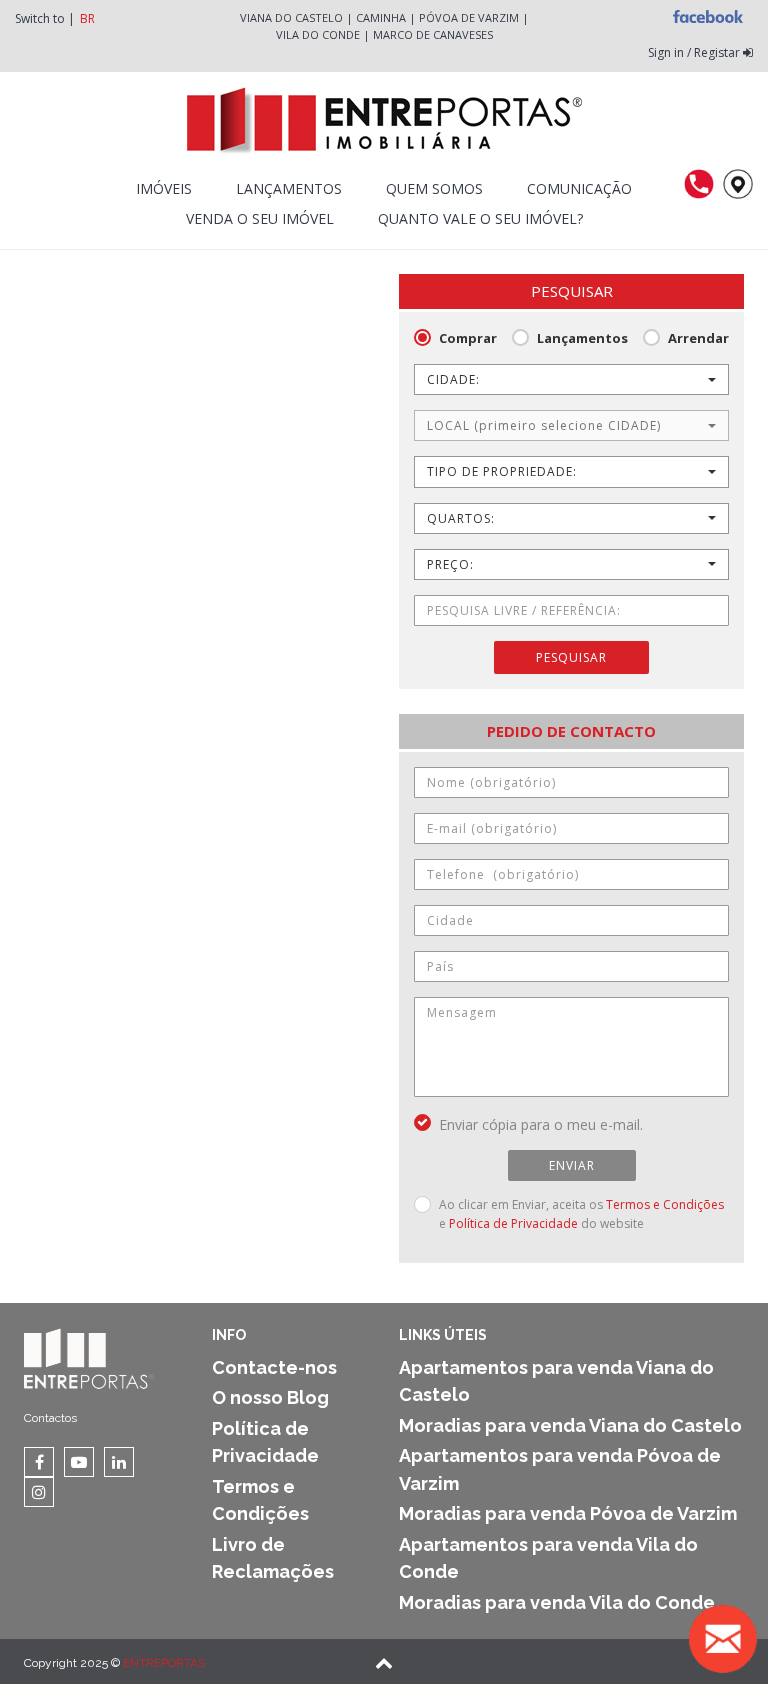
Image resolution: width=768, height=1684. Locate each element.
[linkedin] (119, 1462)
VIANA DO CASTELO (291, 17)
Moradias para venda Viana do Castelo (570, 1425)
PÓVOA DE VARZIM (469, 17)
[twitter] (79, 1462)
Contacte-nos (274, 1367)
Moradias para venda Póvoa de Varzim (568, 1513)
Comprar (468, 338)
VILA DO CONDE (318, 34)
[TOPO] (384, 1665)
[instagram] (39, 1492)
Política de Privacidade (513, 1223)
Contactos (50, 1418)
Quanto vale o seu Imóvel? (480, 218)
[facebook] (39, 1462)
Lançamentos (582, 338)
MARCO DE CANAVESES (433, 34)
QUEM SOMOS (434, 188)
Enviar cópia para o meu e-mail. (541, 1124)
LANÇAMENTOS (289, 188)
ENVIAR (572, 1165)
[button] (571, 379)
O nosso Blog (270, 1397)
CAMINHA (381, 17)
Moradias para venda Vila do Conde (557, 1602)
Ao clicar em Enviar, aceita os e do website (581, 1213)
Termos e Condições (665, 1204)
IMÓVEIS (164, 188)
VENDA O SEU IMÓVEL (260, 218)
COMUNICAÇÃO (579, 188)
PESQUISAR (571, 657)
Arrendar (698, 338)
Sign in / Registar (695, 52)
